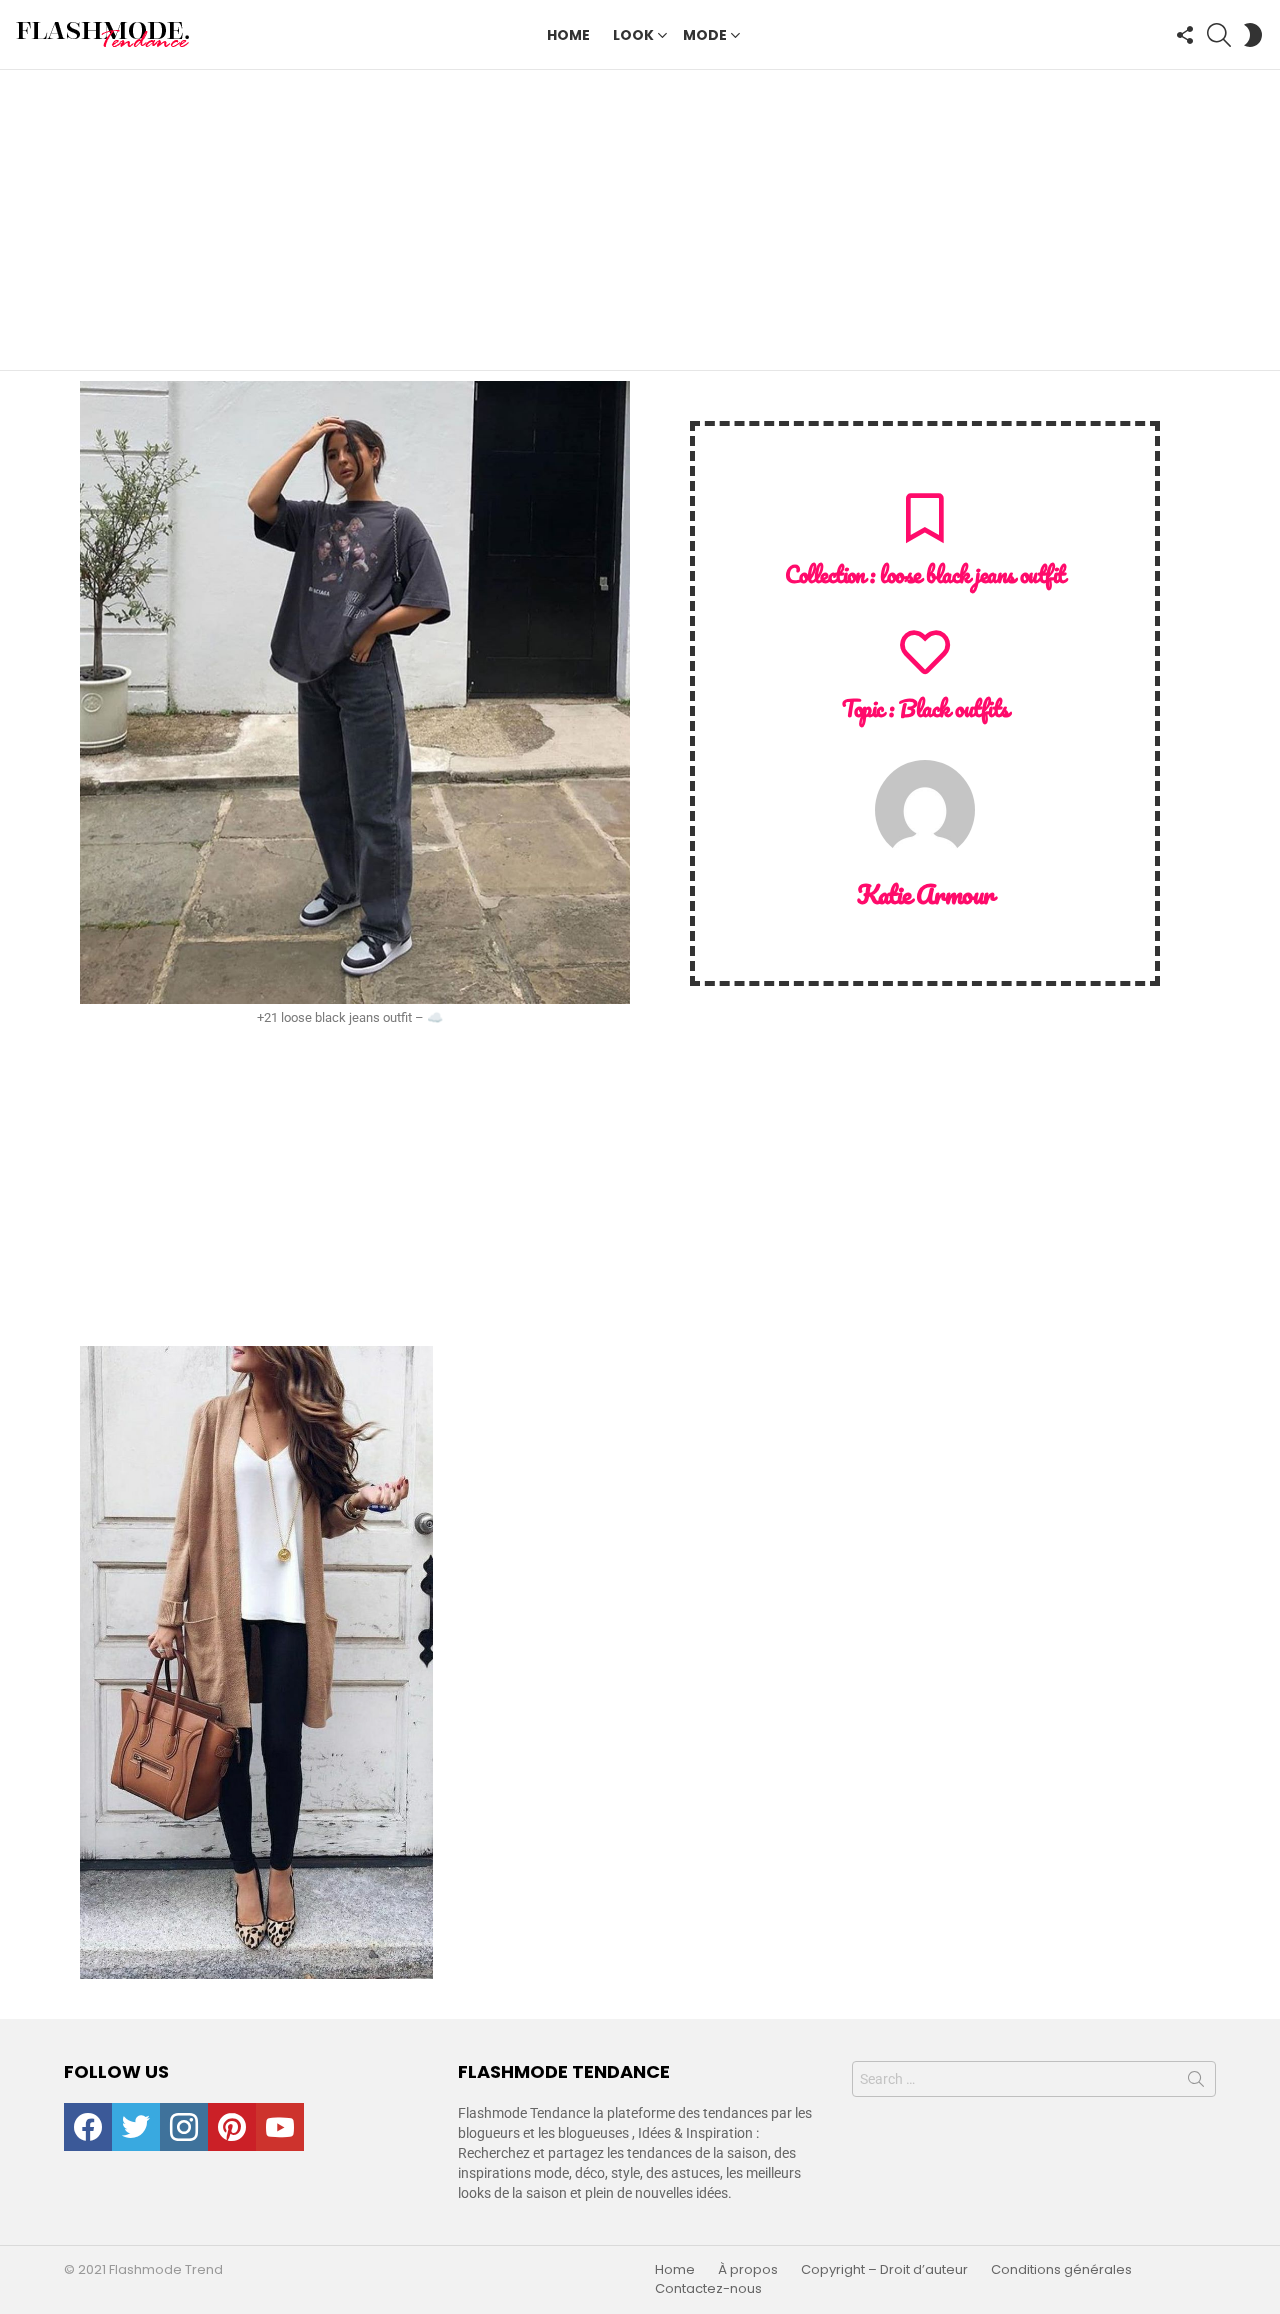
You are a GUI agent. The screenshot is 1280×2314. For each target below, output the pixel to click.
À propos (748, 2270)
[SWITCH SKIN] (1253, 35)
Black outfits (953, 708)
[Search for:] (1034, 2079)
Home (568, 35)
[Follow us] (1185, 35)
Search (1196, 2083)
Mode (705, 35)
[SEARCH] (1219, 35)
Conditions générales (1061, 2270)
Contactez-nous (708, 2289)
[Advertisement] (640, 220)
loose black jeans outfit (972, 574)
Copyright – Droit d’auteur (884, 2270)
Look (633, 35)
